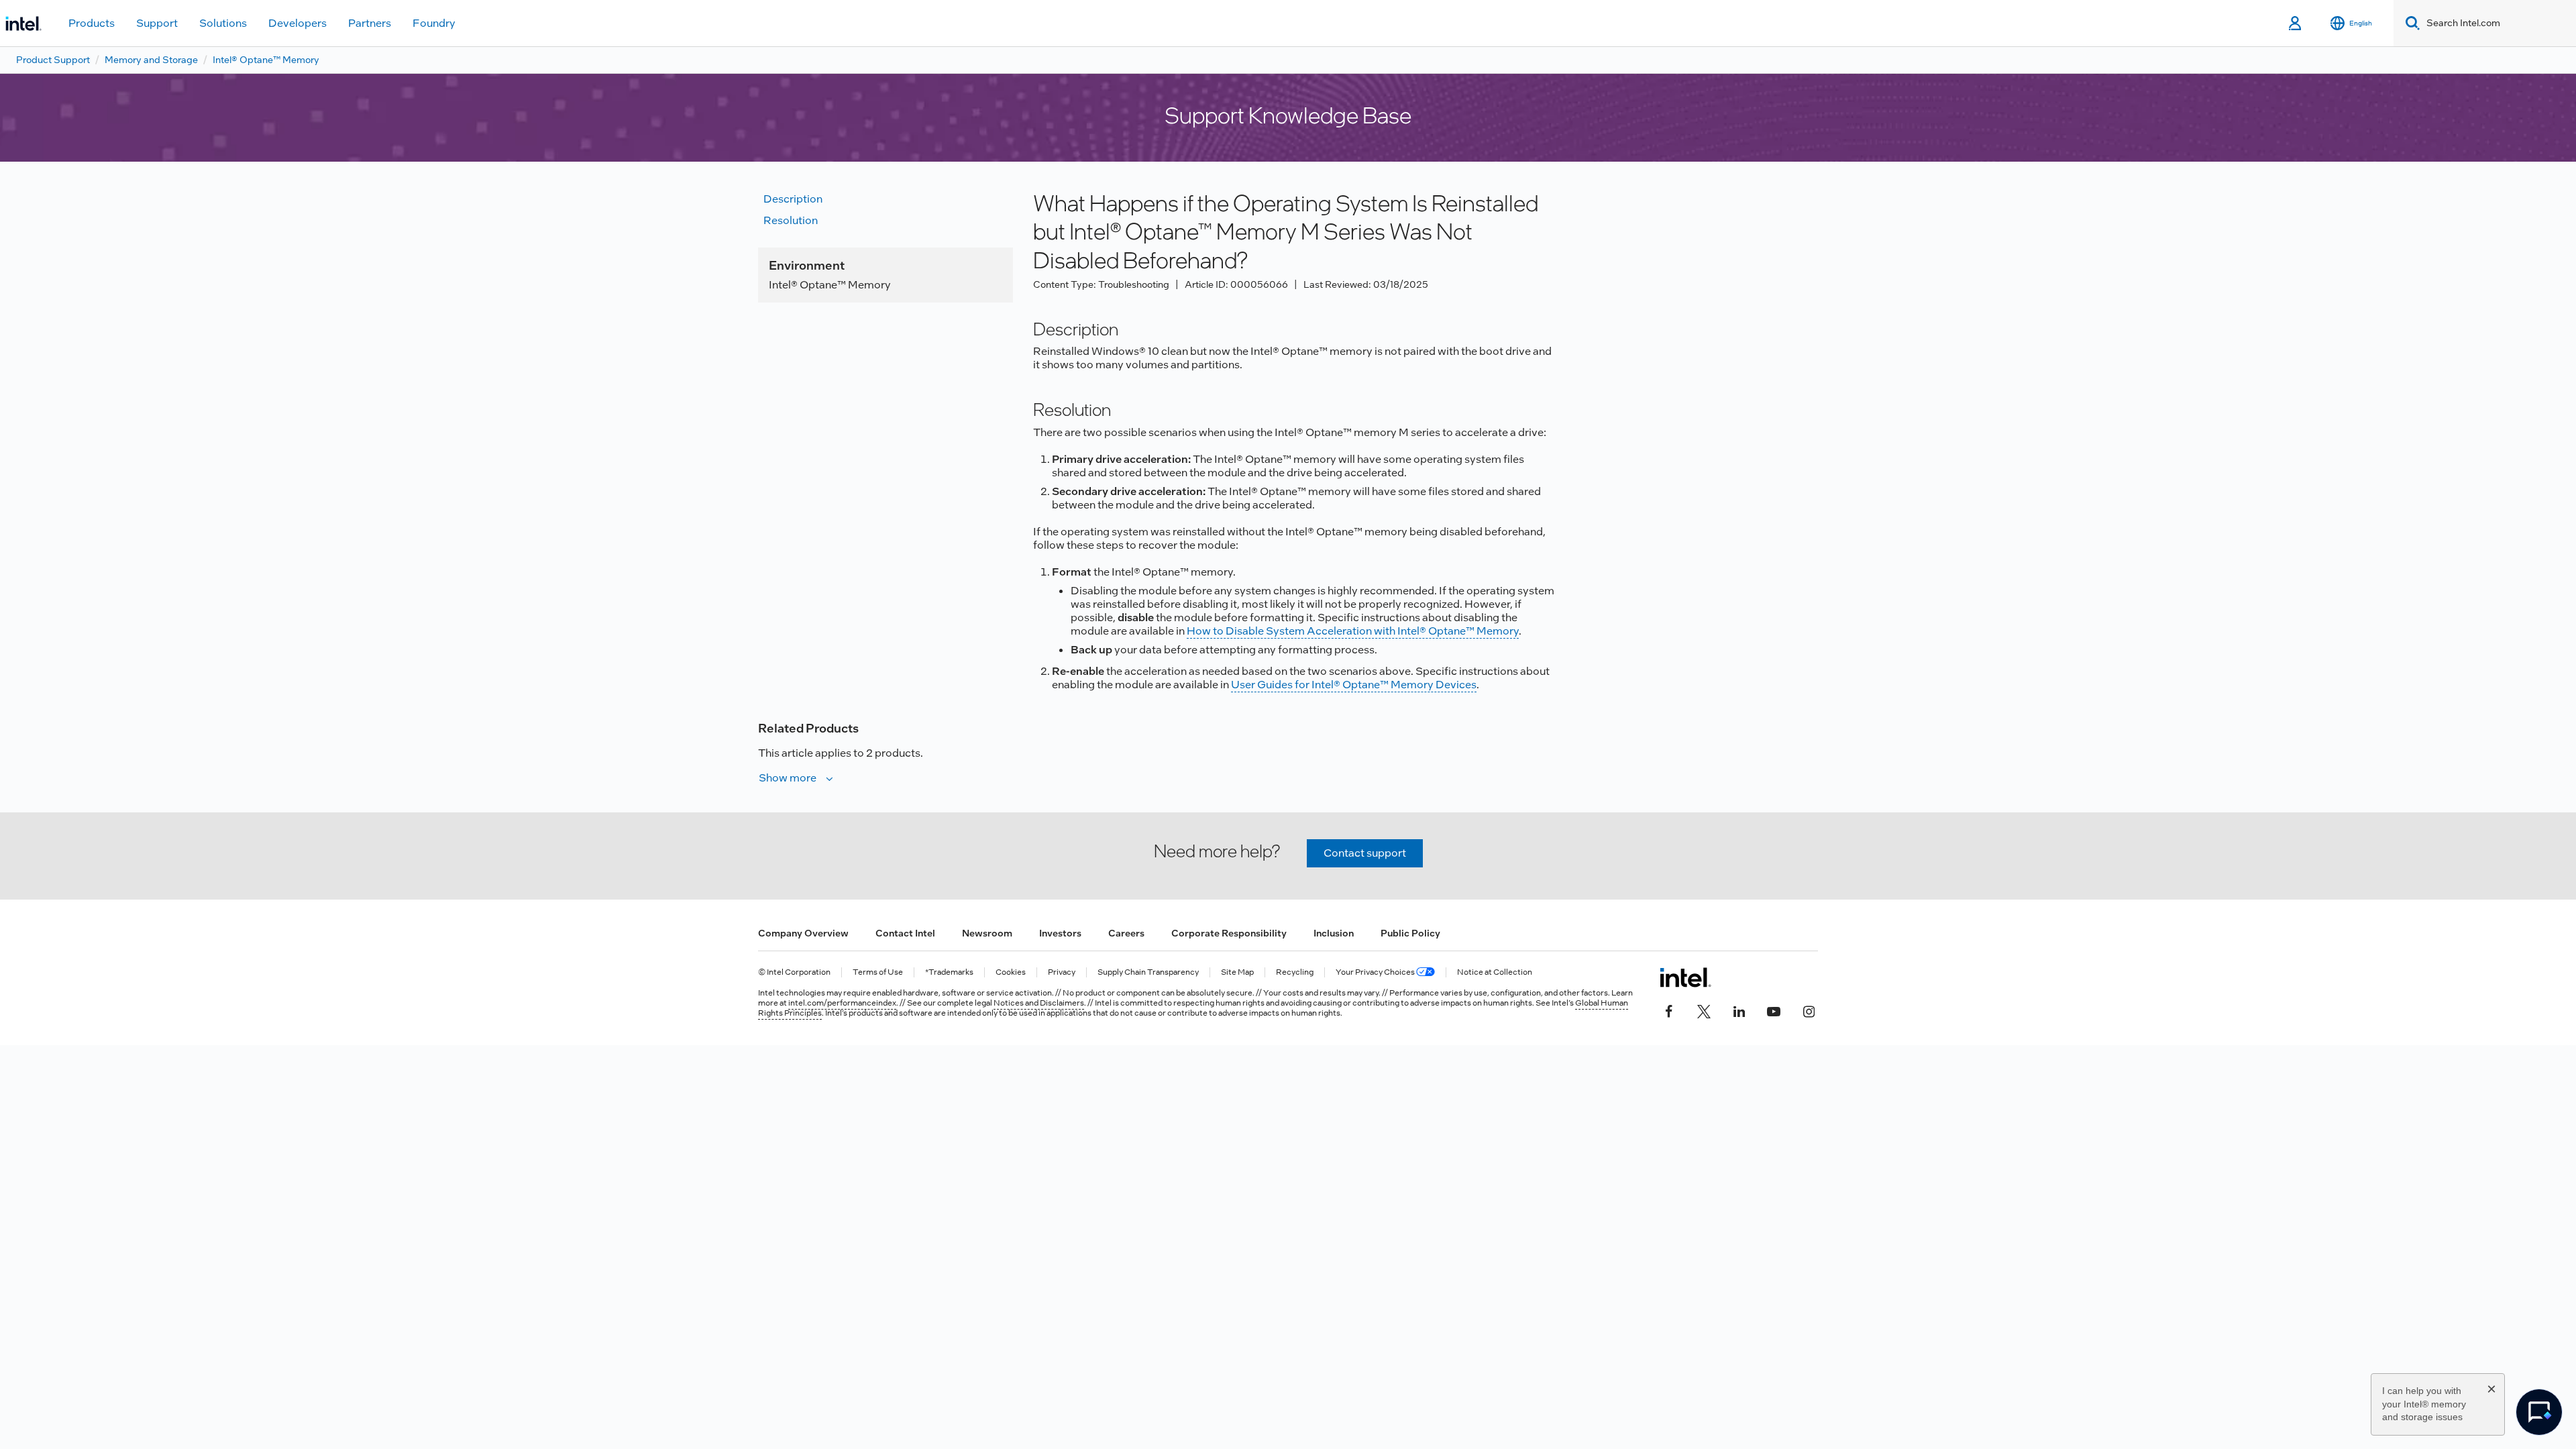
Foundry (434, 23)
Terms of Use (878, 972)
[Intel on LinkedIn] (1739, 1010)
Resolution (791, 220)
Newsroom (987, 933)
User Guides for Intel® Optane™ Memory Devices (1354, 685)
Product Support (53, 60)
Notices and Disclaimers (1039, 1003)
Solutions (223, 23)
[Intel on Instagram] (1809, 1010)
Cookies (1011, 972)
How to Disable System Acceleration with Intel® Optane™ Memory (1353, 631)
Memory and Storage (151, 60)
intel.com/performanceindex (842, 1003)
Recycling (1295, 972)
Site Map (1237, 972)
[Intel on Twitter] (1704, 1010)
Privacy (1062, 972)
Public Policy (1410, 933)
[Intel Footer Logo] (1685, 977)
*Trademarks (949, 972)
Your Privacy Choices (1376, 972)
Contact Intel (905, 933)
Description (793, 199)
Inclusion (1334, 933)
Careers (1126, 933)
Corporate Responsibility (1229, 933)
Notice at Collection (1495, 972)
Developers (298, 23)
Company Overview (803, 933)
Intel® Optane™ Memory (266, 60)
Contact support (1365, 853)
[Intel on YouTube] (1774, 1010)
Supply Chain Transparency (1148, 972)
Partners (370, 23)
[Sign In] (2296, 23)
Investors (1060, 933)
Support (157, 23)
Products (92, 23)
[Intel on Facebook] (1669, 1010)
